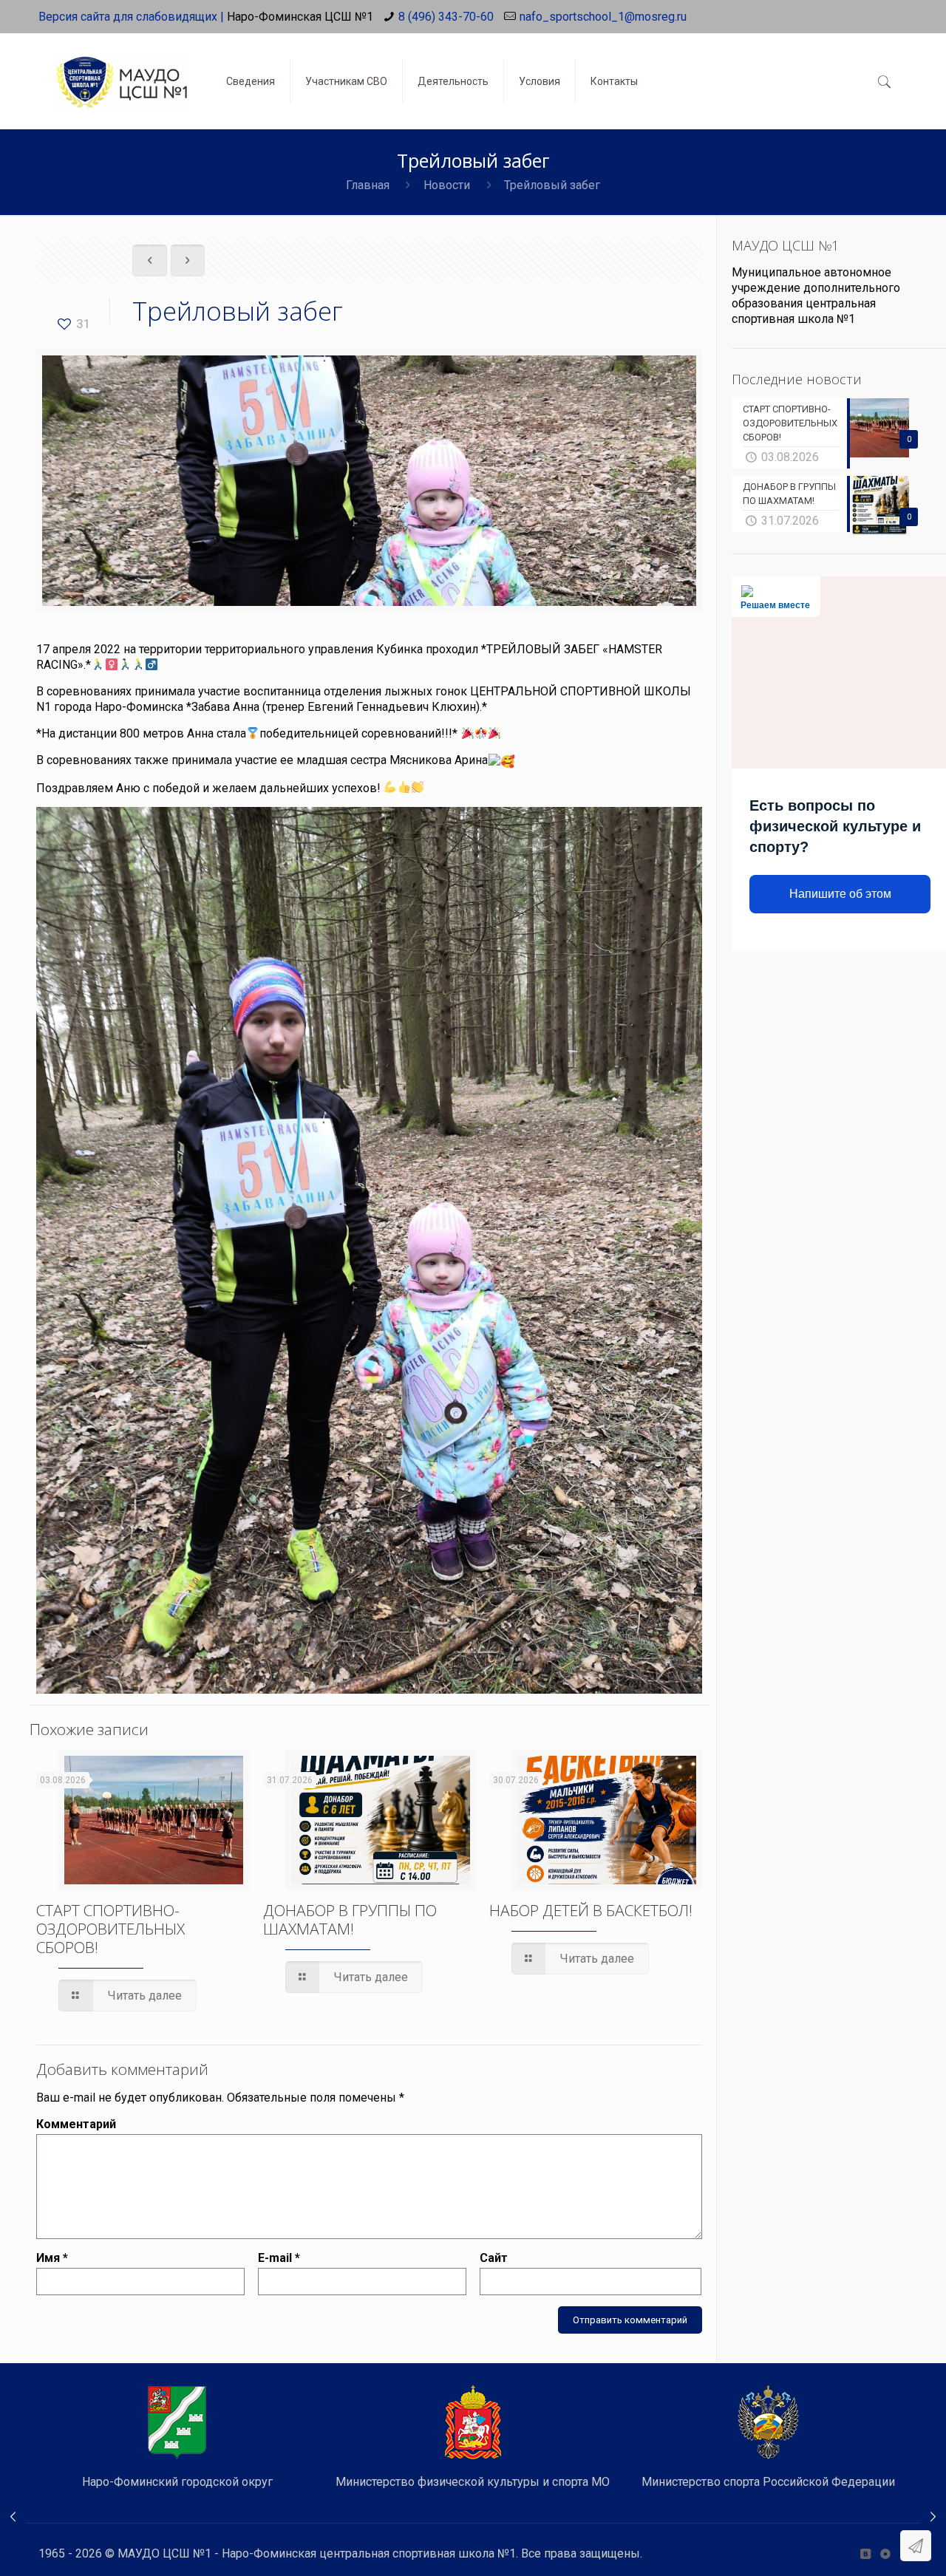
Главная (368, 185)
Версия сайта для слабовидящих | (131, 17)
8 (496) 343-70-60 (446, 17)
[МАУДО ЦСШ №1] (121, 70)
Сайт (494, 2258)
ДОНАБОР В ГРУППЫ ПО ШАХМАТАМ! (350, 1919)
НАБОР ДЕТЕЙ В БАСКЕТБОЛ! (591, 1910)
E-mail (279, 2258)
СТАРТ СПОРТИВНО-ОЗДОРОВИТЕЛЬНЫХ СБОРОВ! (110, 1929)
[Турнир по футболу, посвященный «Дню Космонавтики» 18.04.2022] (933, 2517)
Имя (52, 2258)
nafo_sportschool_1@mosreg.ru (603, 17)
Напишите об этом (840, 894)
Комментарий (76, 2124)
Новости (447, 185)
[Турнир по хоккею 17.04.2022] (13, 2517)
